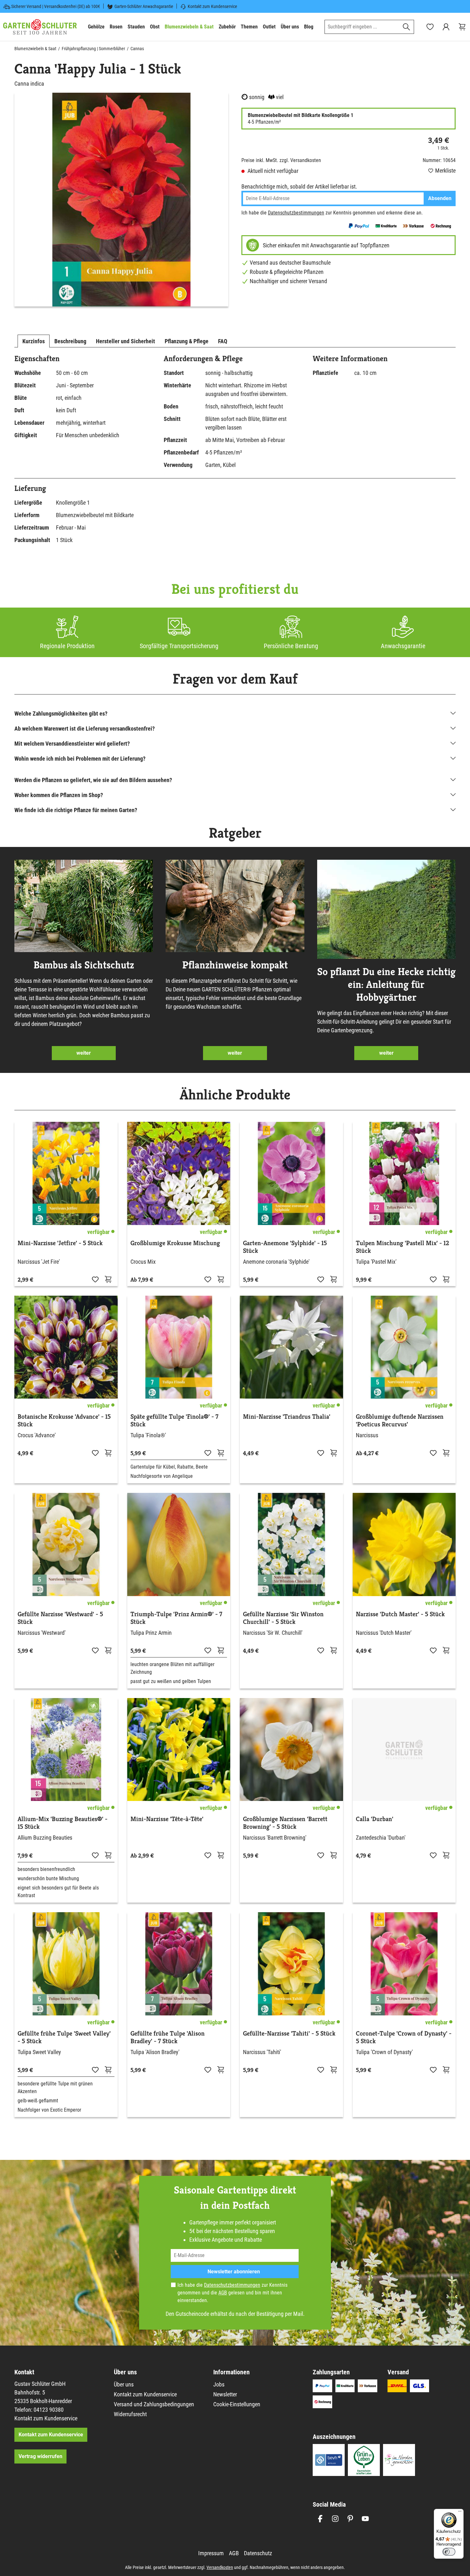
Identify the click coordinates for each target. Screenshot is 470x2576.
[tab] (34, 341)
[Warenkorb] (462, 27)
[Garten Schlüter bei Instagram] (335, 2519)
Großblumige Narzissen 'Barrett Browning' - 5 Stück (285, 1823)
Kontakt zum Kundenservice (212, 6)
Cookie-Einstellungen (237, 2404)
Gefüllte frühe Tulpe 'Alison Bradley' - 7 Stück (168, 2037)
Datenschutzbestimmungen (296, 213)
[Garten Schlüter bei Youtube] (365, 2519)
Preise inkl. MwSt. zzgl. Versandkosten (281, 160)
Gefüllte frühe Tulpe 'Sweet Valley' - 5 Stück (64, 2037)
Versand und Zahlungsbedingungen (154, 2404)
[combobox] (362, 27)
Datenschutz (258, 2553)
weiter (84, 1053)
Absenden (440, 198)
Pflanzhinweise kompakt (235, 965)
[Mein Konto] (446, 27)
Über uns (124, 2384)
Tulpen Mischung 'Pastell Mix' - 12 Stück (403, 1247)
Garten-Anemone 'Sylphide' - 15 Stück (285, 1247)
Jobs (219, 2384)
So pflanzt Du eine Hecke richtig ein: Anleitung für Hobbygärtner (386, 984)
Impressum (211, 2553)
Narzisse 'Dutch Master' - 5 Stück (400, 1614)
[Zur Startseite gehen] (40, 27)
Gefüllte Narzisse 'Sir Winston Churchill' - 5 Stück (283, 1618)
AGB (223, 2293)
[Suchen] (407, 27)
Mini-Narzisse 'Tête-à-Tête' (167, 1819)
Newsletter (225, 2394)
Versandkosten (220, 2567)
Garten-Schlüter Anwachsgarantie (144, 6)
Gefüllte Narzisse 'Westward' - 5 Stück (60, 1618)
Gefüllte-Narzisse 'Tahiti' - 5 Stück (289, 2034)
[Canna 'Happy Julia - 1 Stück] (121, 200)
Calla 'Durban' (375, 1819)
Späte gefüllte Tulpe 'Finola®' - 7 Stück (174, 1421)
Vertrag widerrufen (40, 2456)
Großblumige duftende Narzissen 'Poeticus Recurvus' (400, 1421)
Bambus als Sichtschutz (84, 965)
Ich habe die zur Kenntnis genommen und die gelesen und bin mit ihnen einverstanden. (232, 2293)
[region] (121, 200)
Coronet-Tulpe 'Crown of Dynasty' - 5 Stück (404, 2037)
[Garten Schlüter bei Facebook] (320, 2519)
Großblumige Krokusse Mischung (175, 1243)
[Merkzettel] (430, 27)
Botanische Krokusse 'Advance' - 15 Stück (64, 1421)
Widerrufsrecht (130, 2414)
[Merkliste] (95, 1279)
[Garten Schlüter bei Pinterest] (350, 2519)
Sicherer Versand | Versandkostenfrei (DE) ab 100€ (56, 6)
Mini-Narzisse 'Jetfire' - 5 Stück (60, 1243)
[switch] (449, 2552)
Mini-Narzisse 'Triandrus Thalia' (287, 1417)
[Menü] (460, 2513)
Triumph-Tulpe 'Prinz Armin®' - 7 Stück (176, 1618)
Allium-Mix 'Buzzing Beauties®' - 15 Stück (63, 1823)
